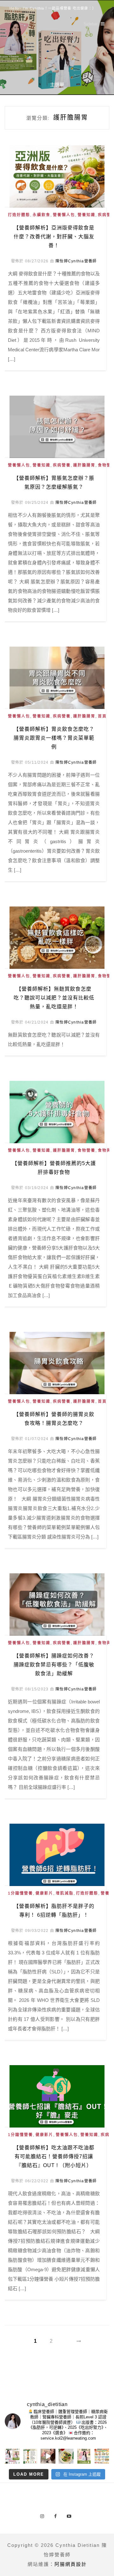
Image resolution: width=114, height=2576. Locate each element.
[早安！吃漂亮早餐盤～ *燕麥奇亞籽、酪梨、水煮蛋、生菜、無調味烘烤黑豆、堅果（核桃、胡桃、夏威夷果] (66, 2456)
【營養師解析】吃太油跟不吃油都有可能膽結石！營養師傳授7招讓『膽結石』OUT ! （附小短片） (54, 2156)
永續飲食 (41, 215)
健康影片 (44, 1893)
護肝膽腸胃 (84, 465)
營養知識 (86, 215)
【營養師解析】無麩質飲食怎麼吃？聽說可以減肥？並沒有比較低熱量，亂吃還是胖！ (54, 998)
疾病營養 (62, 465)
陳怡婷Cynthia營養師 (76, 261)
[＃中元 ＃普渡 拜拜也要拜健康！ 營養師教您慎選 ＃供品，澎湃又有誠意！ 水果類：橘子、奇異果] (102, 2456)
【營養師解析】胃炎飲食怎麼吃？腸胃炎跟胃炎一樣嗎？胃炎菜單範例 (54, 738)
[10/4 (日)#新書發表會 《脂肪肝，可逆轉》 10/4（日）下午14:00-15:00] (12, 2456)
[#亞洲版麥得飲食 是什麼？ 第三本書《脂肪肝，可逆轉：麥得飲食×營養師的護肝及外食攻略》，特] (30, 2456)
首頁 (102, 716)
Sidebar (91, 24)
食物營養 (86, 1150)
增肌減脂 (65, 1893)
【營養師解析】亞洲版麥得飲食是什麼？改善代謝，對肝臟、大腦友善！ (54, 237)
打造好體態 (19, 215)
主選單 (57, 85)
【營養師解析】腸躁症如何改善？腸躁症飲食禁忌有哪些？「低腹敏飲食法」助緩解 (54, 1665)
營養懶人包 (64, 215)
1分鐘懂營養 (20, 1893)
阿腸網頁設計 (71, 2564)
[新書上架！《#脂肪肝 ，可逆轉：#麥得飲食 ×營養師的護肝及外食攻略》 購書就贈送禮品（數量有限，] (48, 2456)
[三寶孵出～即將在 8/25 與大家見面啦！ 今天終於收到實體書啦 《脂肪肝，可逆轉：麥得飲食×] (84, 2456)
